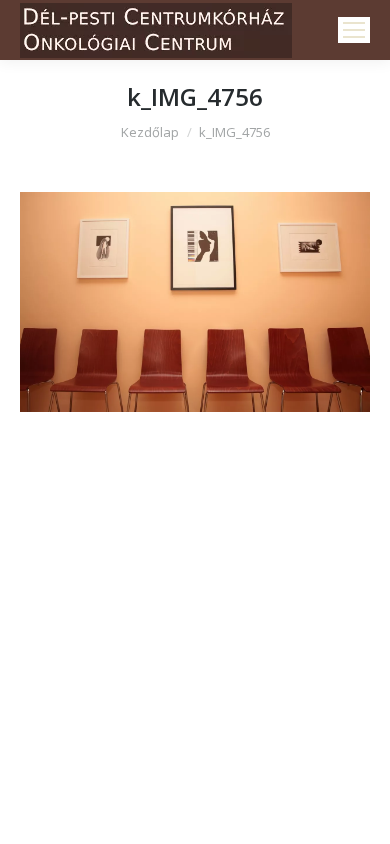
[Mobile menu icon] (354, 30)
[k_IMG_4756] (195, 302)
